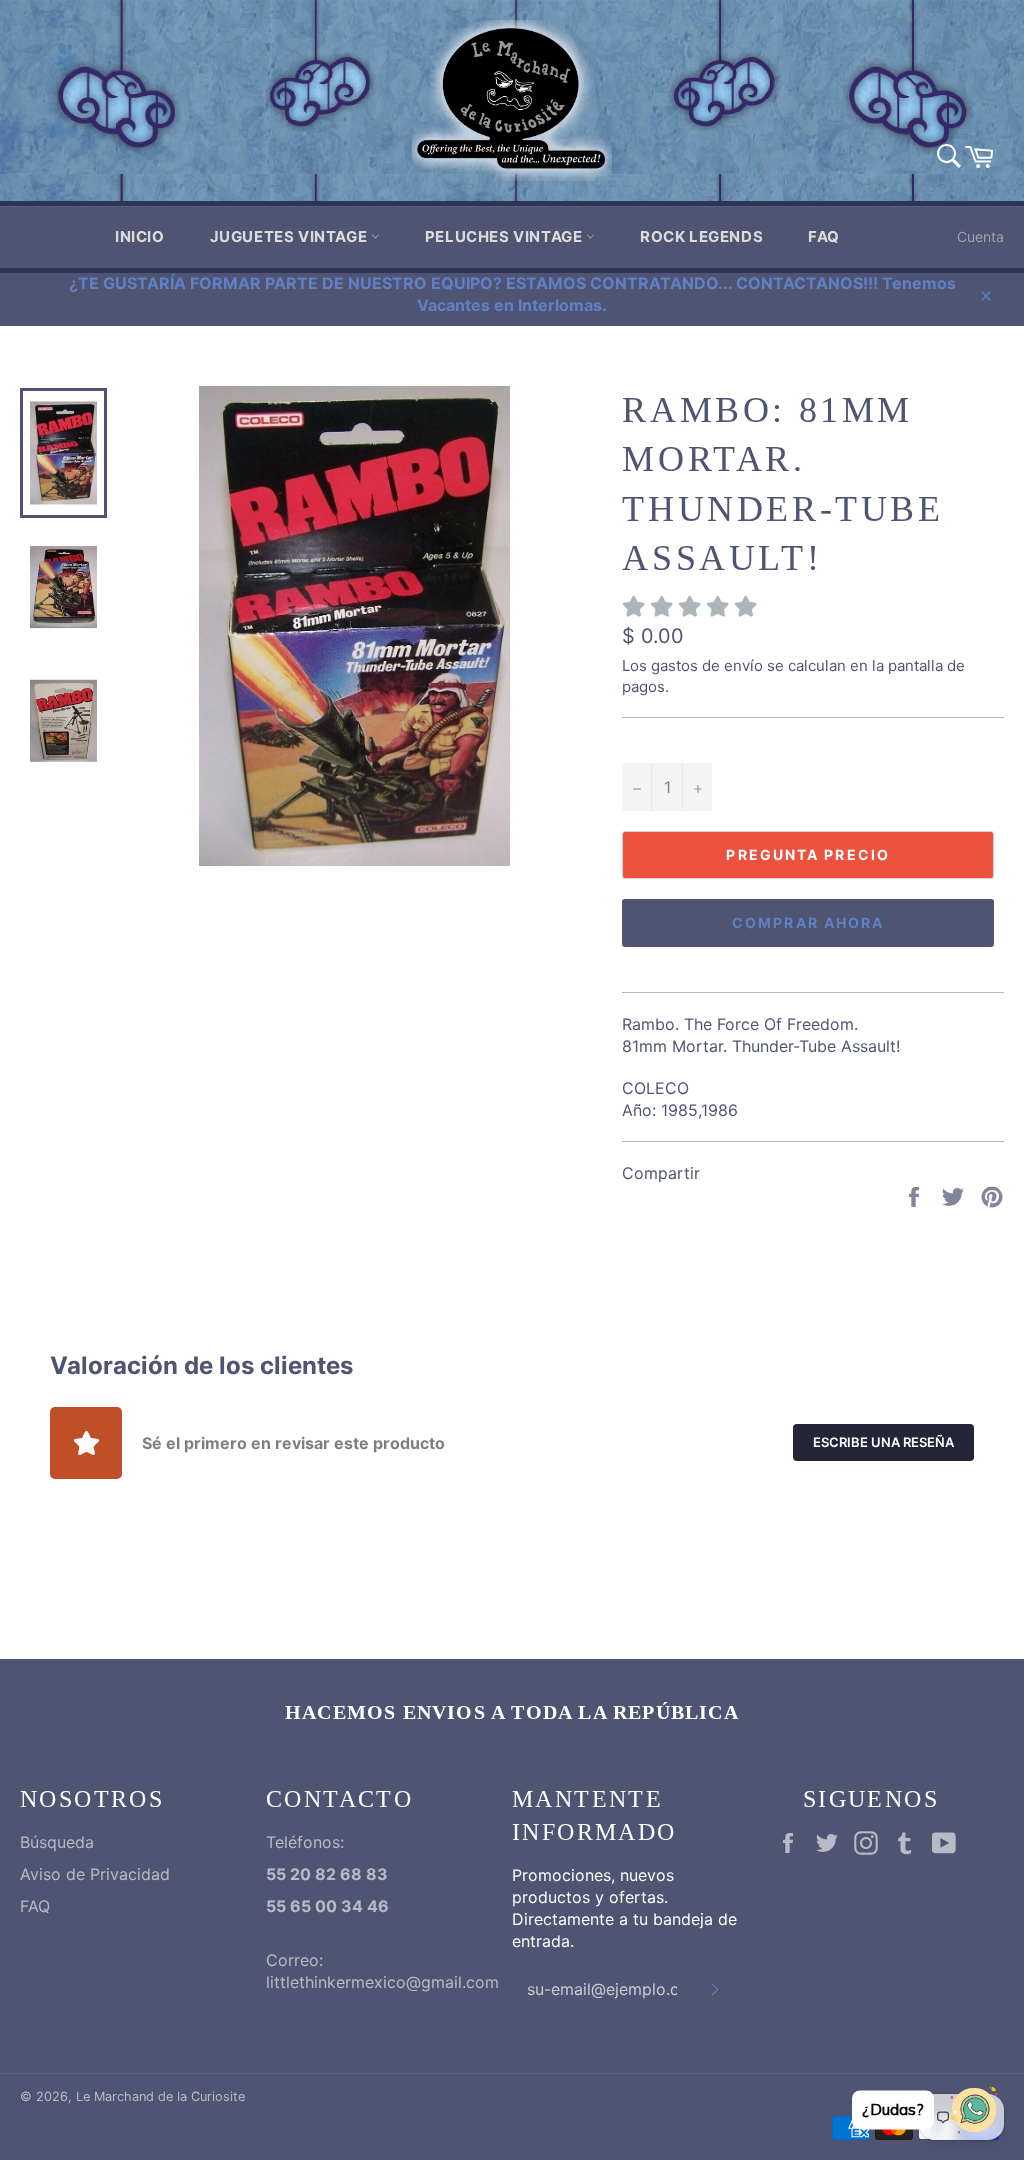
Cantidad (654, 740)
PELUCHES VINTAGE (505, 236)
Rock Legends (701, 236)
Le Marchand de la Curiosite (160, 2096)
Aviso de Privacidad (95, 1874)
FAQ (824, 236)
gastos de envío (707, 665)
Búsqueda (57, 1842)
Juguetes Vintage (290, 236)
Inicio (140, 236)
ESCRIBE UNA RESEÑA (883, 1442)
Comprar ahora (808, 922)
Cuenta (980, 236)
